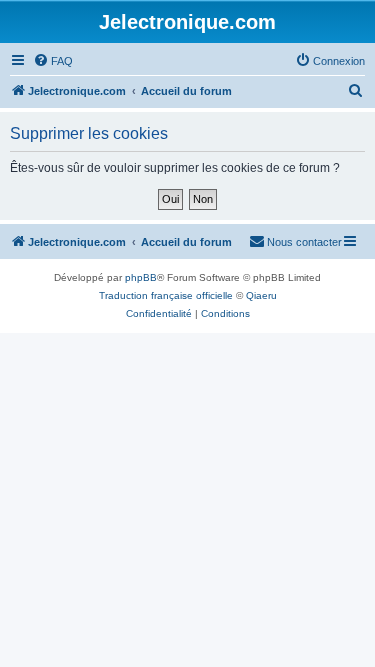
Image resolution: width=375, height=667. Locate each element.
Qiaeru (261, 295)
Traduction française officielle (166, 295)
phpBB (141, 277)
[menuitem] (53, 61)
